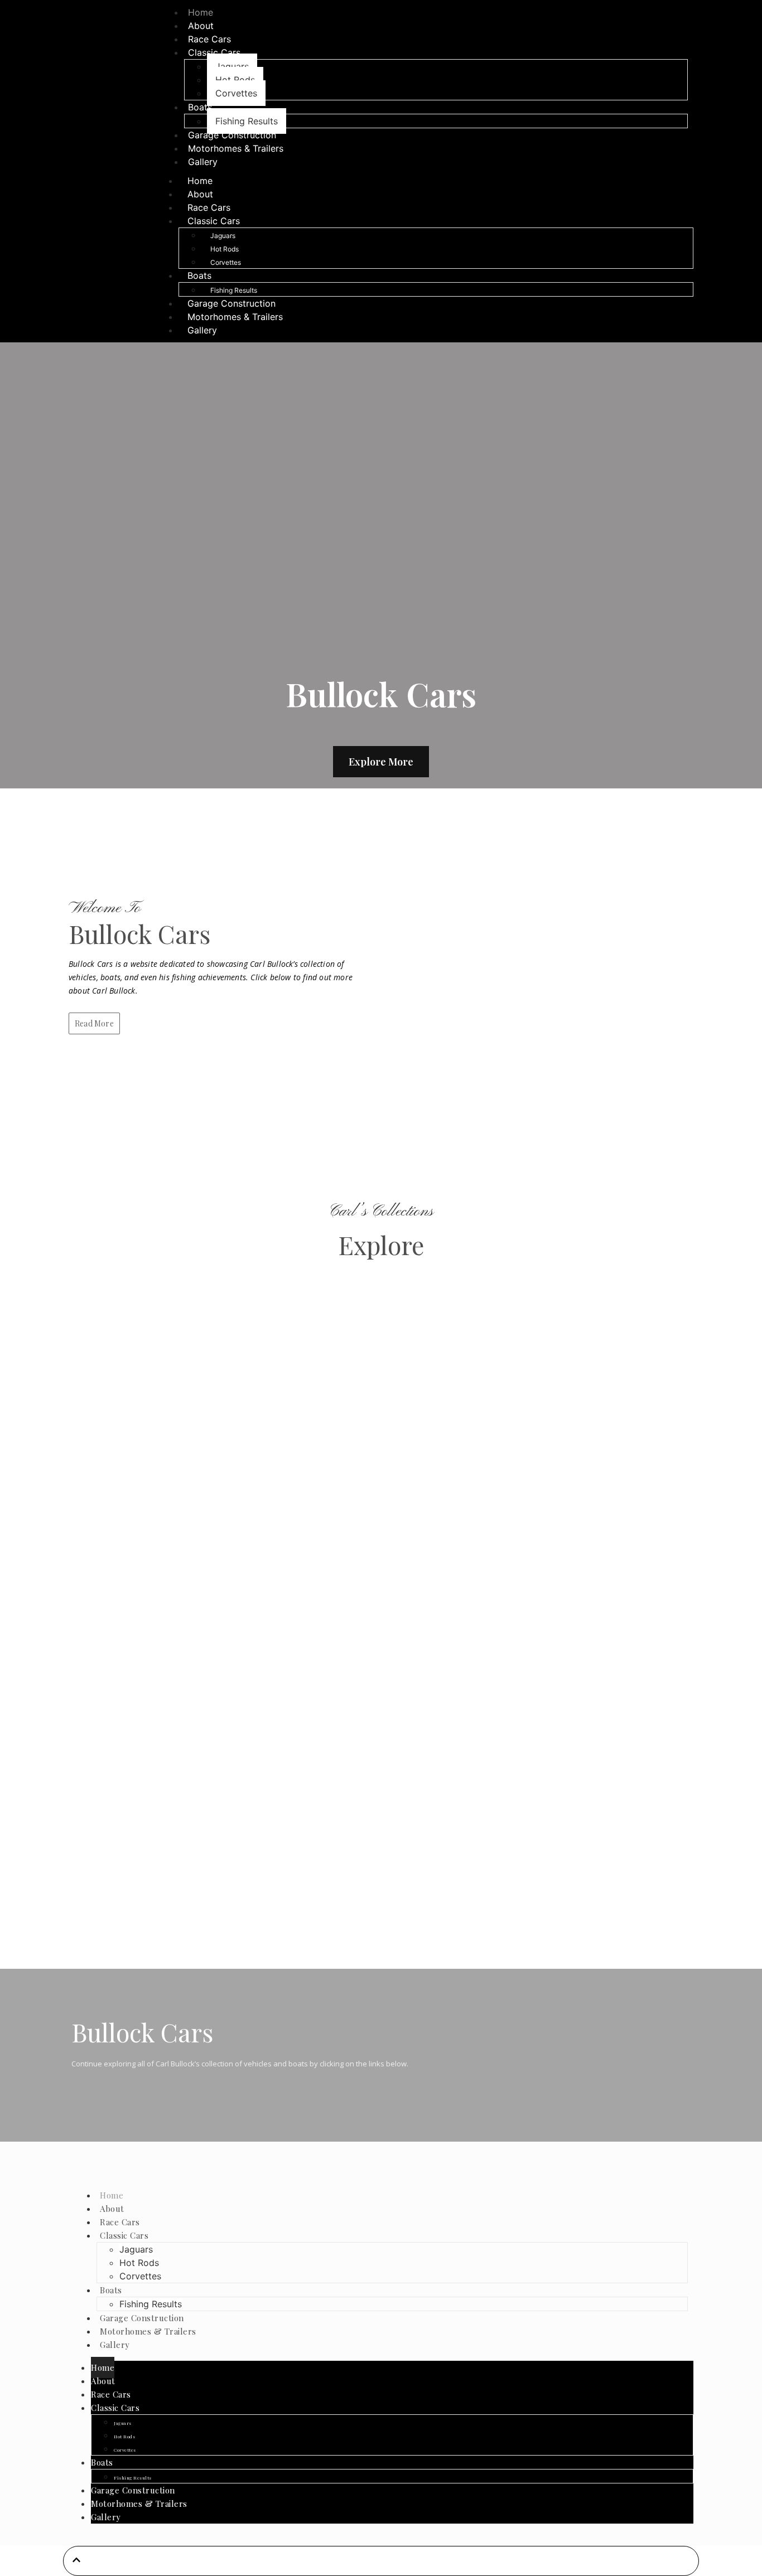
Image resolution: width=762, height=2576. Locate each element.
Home (200, 181)
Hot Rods (235, 80)
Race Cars (209, 207)
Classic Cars (214, 52)
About (200, 194)
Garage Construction (232, 303)
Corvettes (236, 93)
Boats (200, 107)
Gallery (203, 162)
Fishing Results (234, 290)
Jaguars (232, 66)
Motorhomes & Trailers (236, 148)
